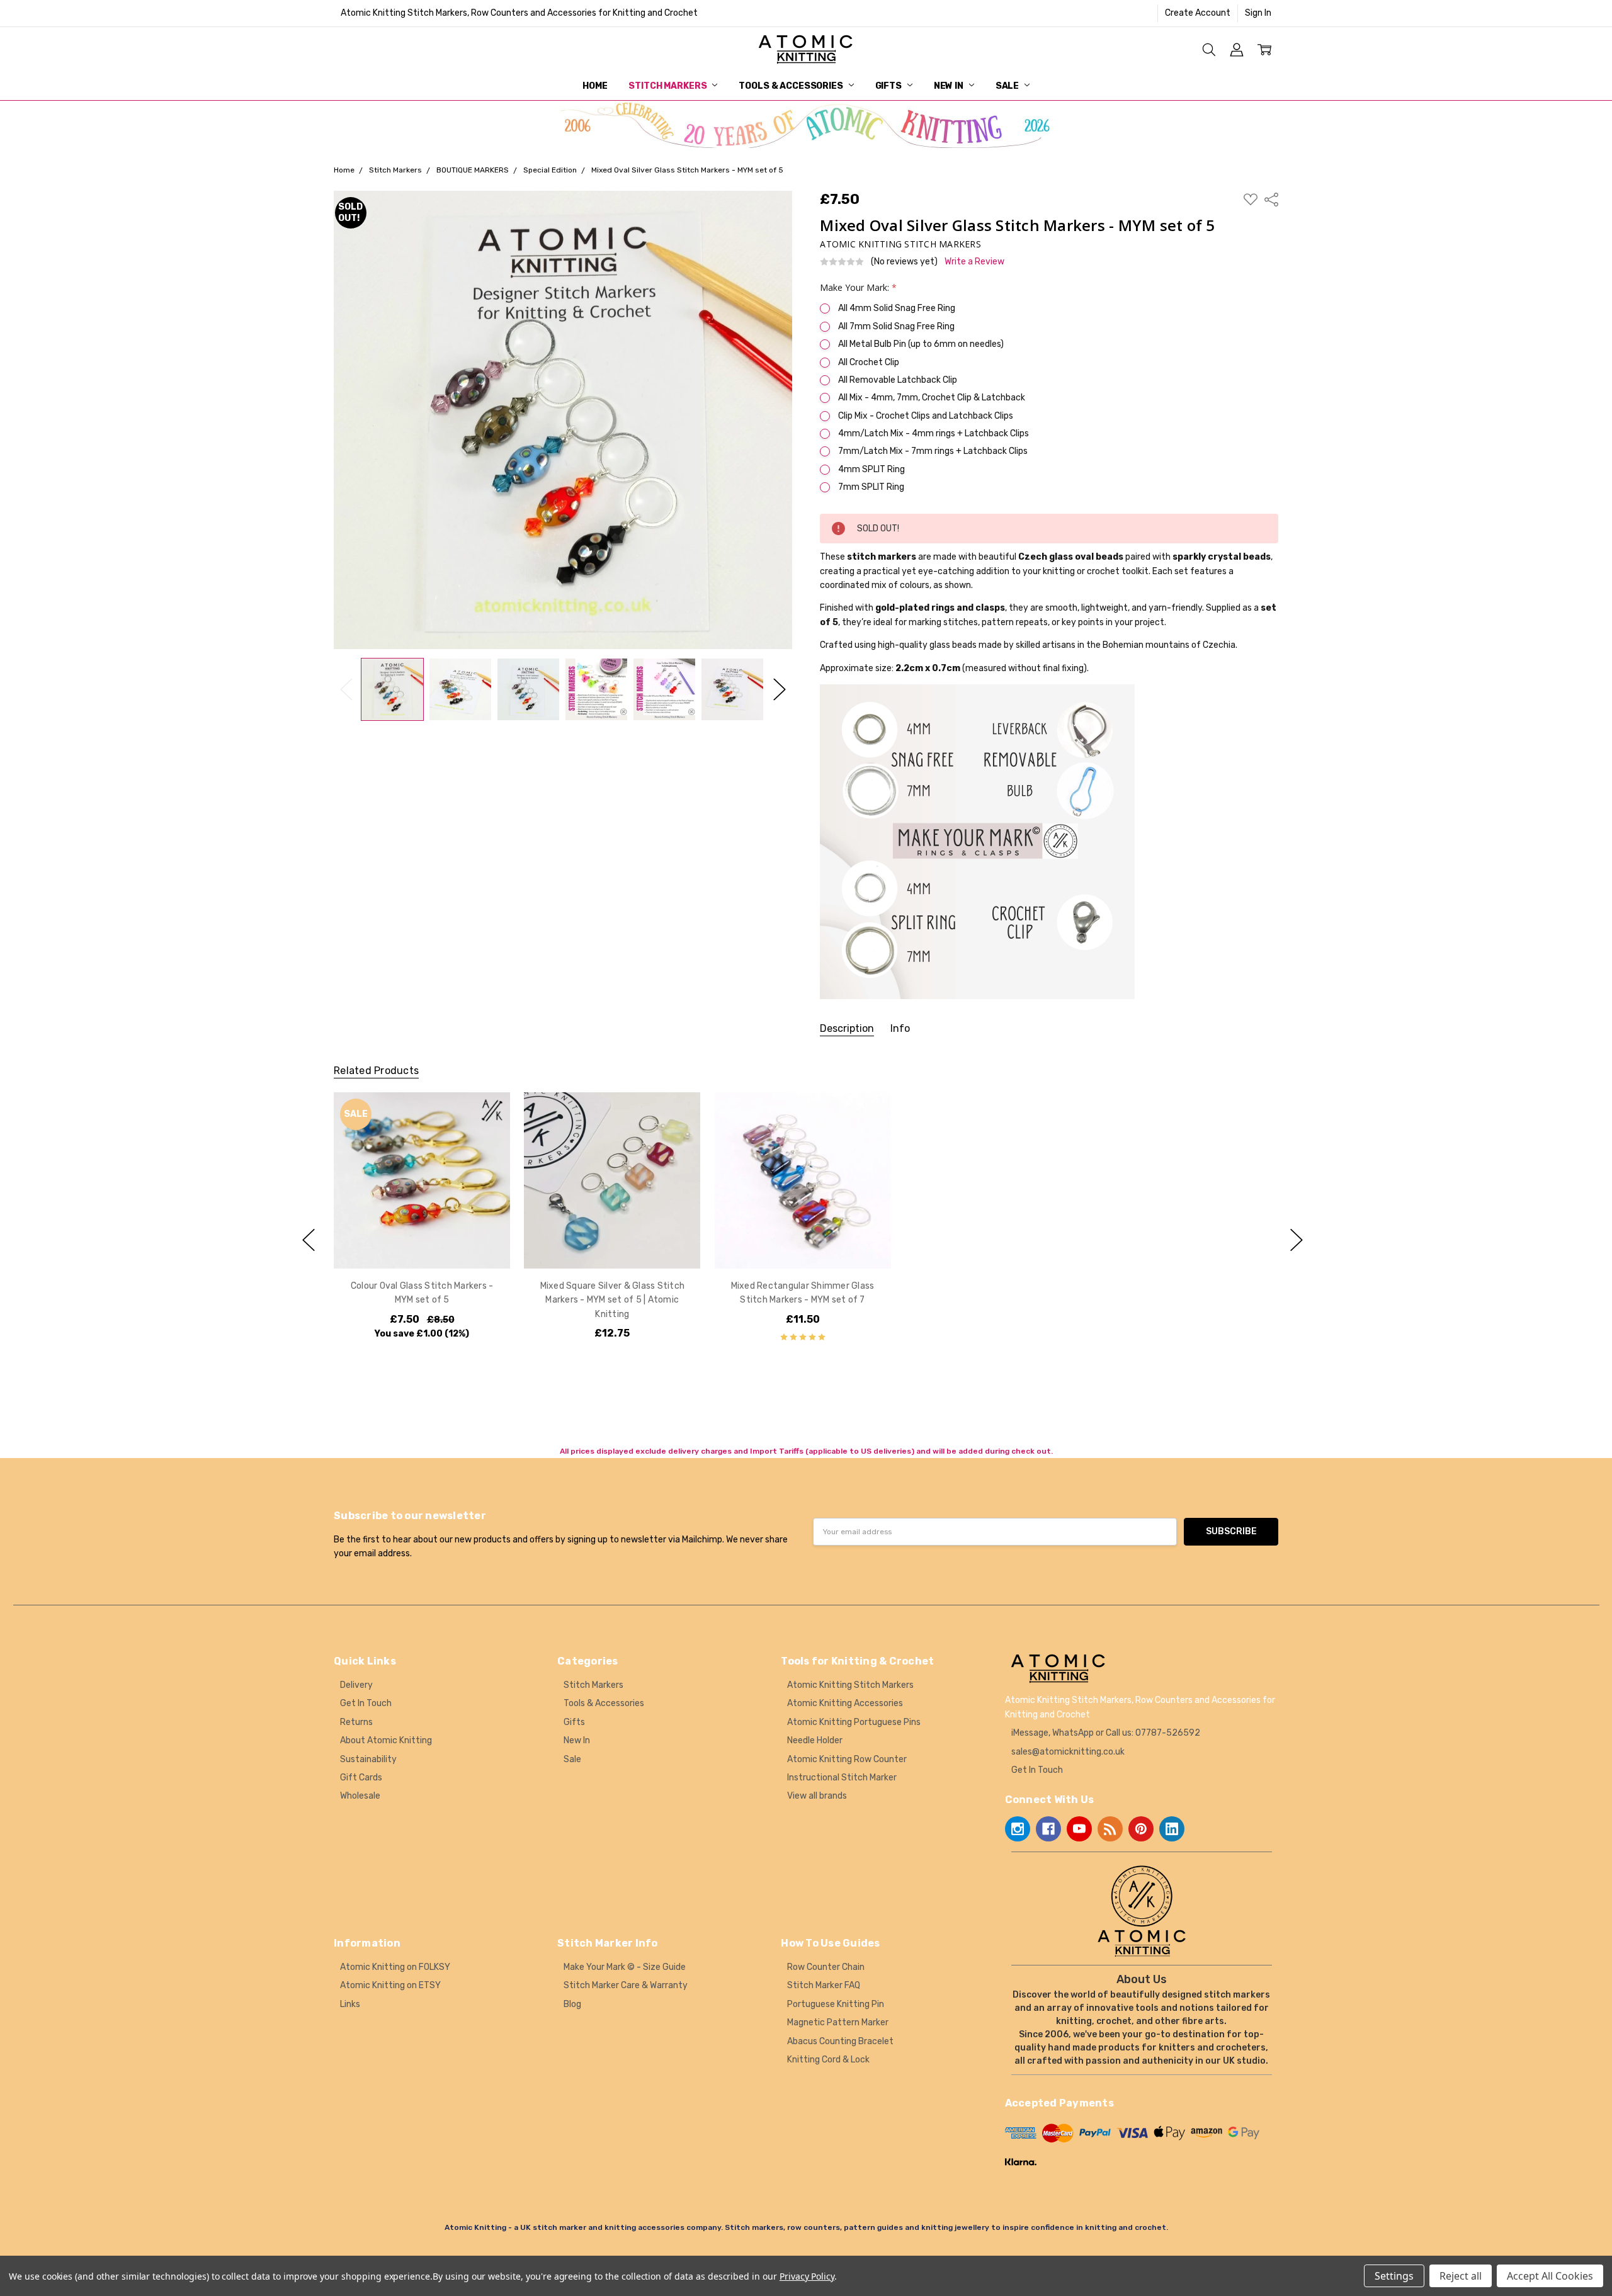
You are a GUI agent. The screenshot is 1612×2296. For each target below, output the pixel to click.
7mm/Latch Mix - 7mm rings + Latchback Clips (933, 451)
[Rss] (1110, 1829)
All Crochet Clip (869, 362)
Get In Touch (366, 1703)
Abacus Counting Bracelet (840, 2041)
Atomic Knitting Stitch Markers (850, 1685)
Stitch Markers (668, 86)
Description (847, 1028)
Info (900, 1028)
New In (950, 86)
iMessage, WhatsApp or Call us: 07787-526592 (1106, 1733)
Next (780, 689)
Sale (1008, 86)
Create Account (1198, 13)
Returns (356, 1722)
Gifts (889, 86)
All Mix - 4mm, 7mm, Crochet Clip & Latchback (932, 398)
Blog (572, 2004)
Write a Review (974, 262)
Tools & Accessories (792, 86)
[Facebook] (1048, 1829)
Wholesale (360, 1796)
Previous (346, 689)
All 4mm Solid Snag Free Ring (897, 308)
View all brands (817, 1796)
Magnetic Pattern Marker (838, 2022)
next (1297, 1240)
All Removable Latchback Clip (898, 380)
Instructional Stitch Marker (842, 1778)
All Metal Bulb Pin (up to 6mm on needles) (921, 344)
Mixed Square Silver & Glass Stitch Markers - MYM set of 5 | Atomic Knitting (612, 1300)
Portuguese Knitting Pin (836, 2004)
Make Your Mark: (858, 287)
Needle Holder (815, 1740)
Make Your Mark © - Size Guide (625, 1967)
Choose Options (422, 1242)
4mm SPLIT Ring (871, 469)
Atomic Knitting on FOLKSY (395, 1967)
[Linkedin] (1172, 1829)
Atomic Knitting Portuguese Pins (854, 1722)
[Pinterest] (1141, 1829)
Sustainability (368, 1759)
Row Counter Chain (826, 1967)
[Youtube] (1079, 1829)
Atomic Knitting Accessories (845, 1703)
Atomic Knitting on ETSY (390, 1985)
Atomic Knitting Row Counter (847, 1759)
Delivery (356, 1685)
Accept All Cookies (1550, 2276)
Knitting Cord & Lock (828, 2060)
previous (309, 1240)
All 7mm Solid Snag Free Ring (896, 326)
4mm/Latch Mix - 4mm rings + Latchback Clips (934, 433)
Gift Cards (361, 1778)
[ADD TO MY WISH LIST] (487, 1135)
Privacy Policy (807, 2276)
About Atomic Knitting (386, 1740)
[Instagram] (1018, 1829)
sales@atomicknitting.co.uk (1068, 1752)
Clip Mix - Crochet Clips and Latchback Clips (926, 416)
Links (350, 2004)
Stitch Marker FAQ (824, 1985)
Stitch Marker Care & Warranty (626, 1985)
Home (595, 86)
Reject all (1461, 2276)
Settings (1394, 2276)
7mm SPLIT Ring (871, 487)
